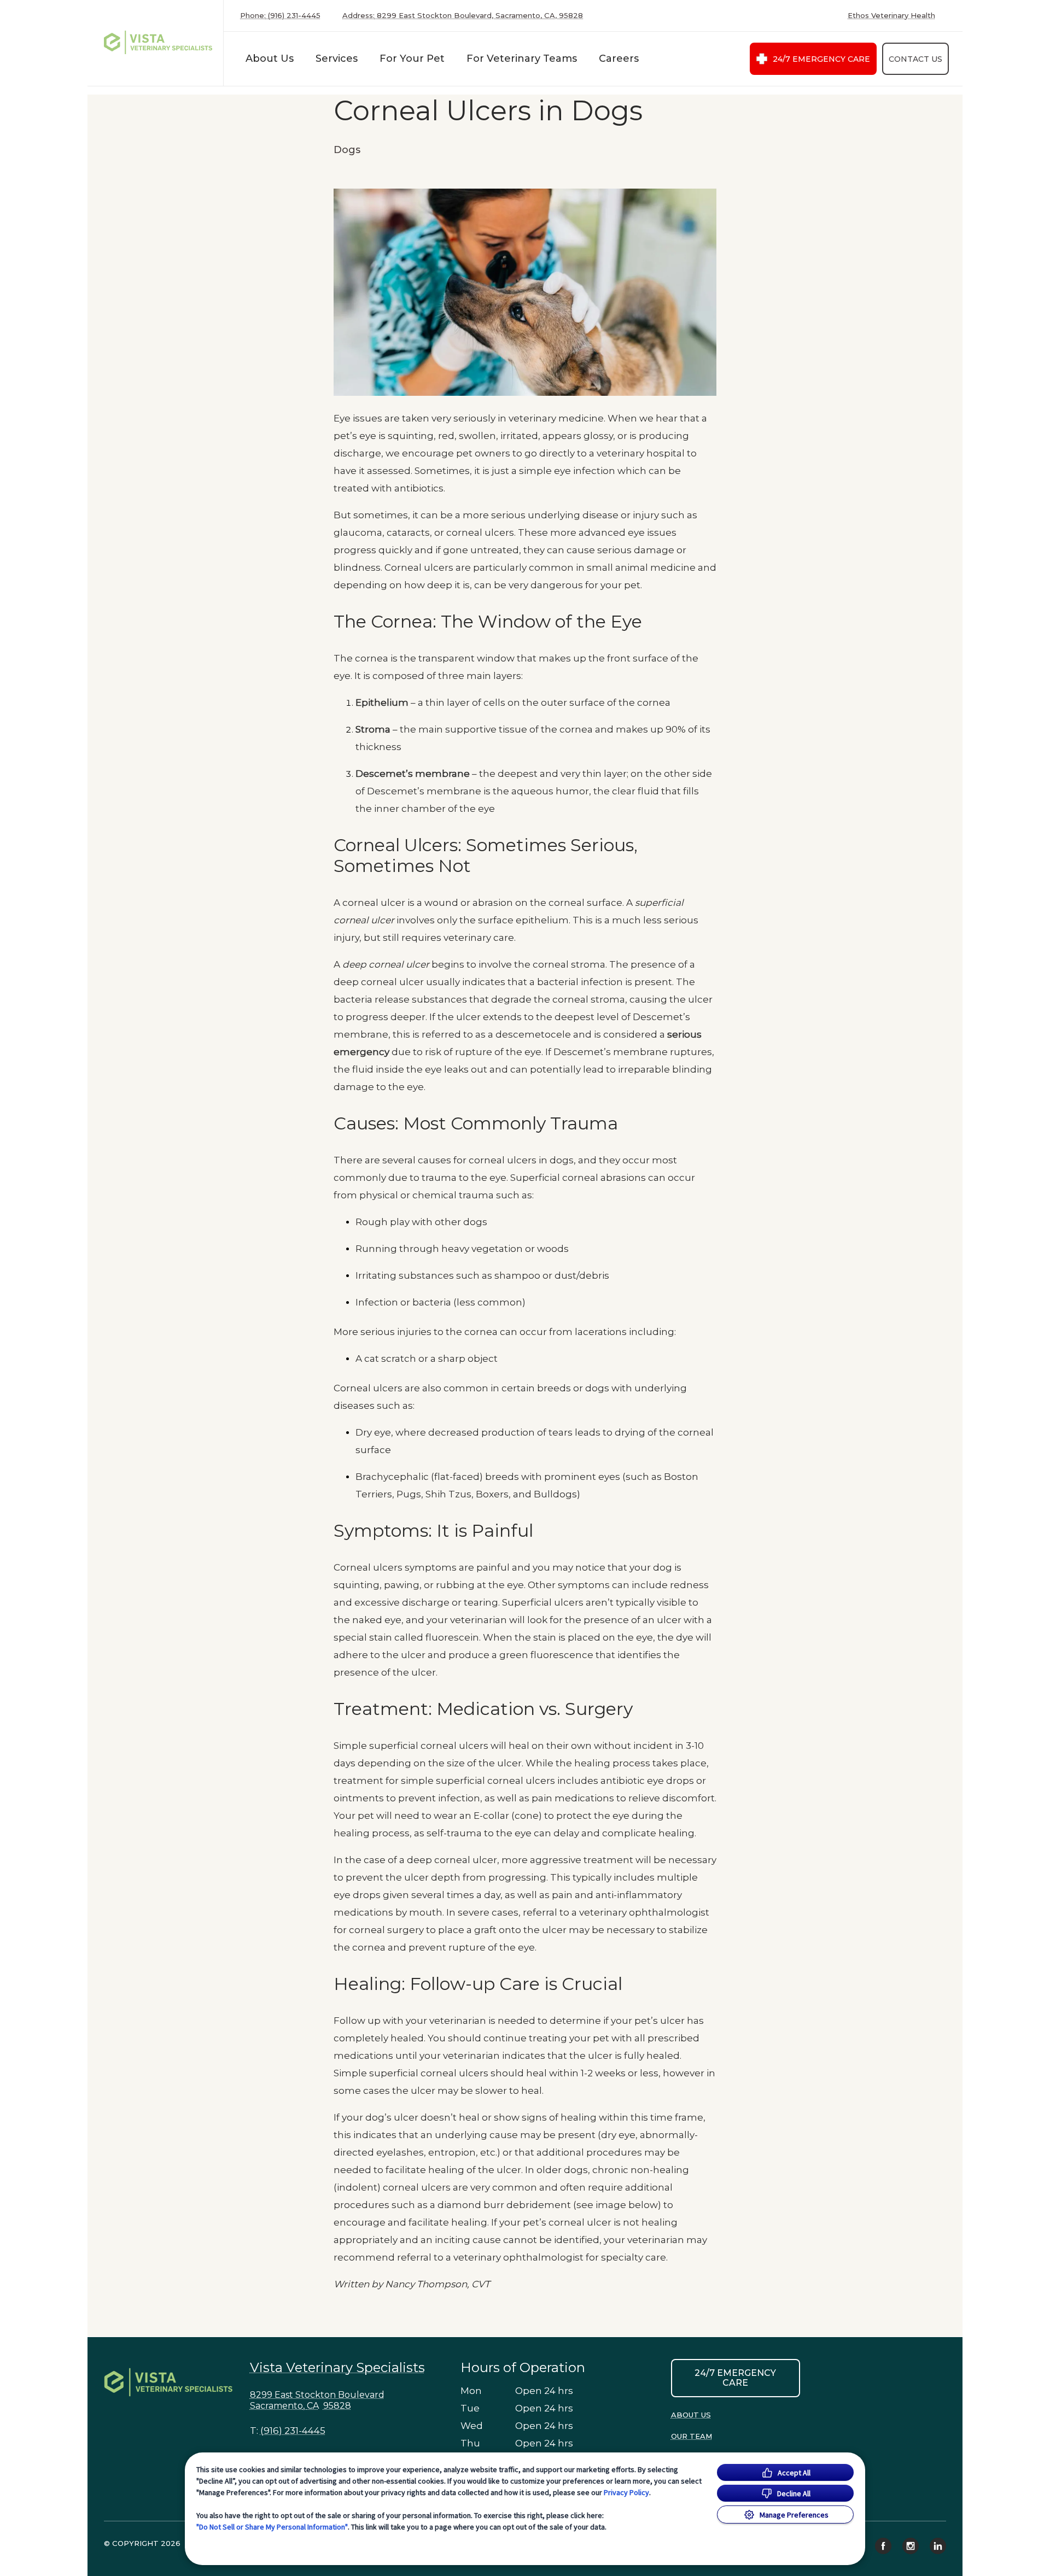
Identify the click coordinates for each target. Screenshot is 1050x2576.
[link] (158, 43)
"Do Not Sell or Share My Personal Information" (272, 2527)
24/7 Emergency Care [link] (821, 59)
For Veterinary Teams (522, 58)
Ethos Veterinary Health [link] (891, 16)
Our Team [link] (692, 2436)
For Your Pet (412, 58)
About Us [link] (691, 2415)
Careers (619, 58)
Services (337, 58)
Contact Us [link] (915, 59)
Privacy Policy (626, 2492)
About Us (270, 58)
